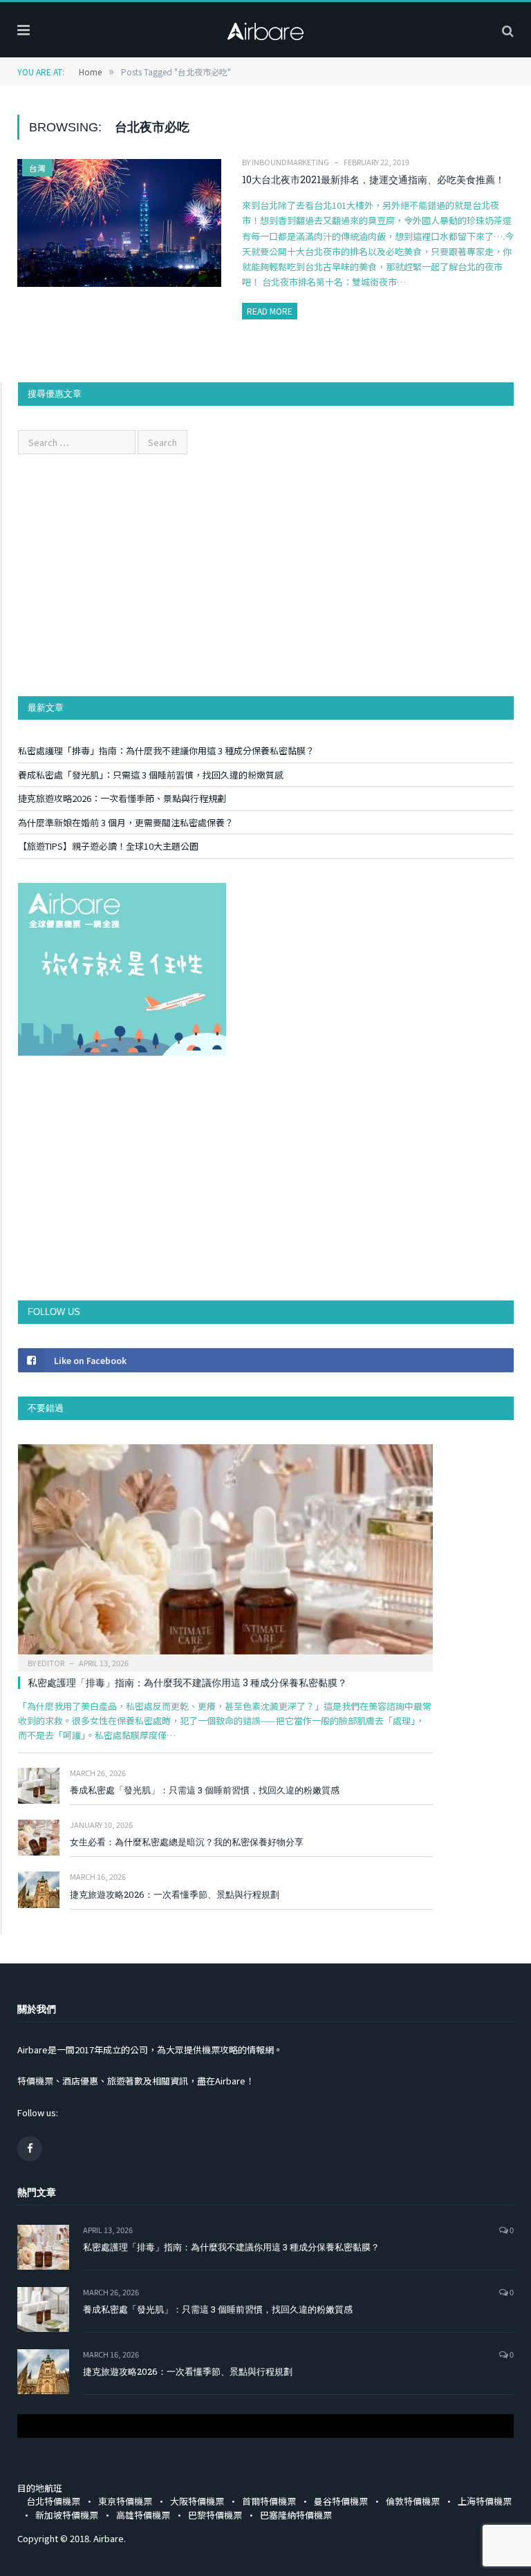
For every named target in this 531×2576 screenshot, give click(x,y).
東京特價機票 (125, 2501)
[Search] (508, 30)
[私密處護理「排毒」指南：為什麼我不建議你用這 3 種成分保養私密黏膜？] (225, 1553)
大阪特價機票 (197, 2501)
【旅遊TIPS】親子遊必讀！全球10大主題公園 (108, 846)
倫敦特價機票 (413, 2501)
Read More (270, 311)
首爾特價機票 (269, 2501)
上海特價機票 (485, 2501)
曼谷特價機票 (341, 2501)
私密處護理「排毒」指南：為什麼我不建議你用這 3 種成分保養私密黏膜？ (166, 750)
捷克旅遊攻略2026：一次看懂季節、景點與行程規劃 (122, 798)
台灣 (37, 168)
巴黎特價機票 (215, 2515)
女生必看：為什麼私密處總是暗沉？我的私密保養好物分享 (187, 1842)
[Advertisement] (266, 575)
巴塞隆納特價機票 (296, 2515)
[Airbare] (265, 28)
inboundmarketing (290, 162)
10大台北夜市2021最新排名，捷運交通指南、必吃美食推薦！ (373, 179)
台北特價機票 (53, 2501)
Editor (51, 1663)
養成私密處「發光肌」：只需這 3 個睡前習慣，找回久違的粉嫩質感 (151, 775)
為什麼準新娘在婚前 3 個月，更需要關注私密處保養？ (126, 822)
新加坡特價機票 (67, 2515)
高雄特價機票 (143, 2515)
